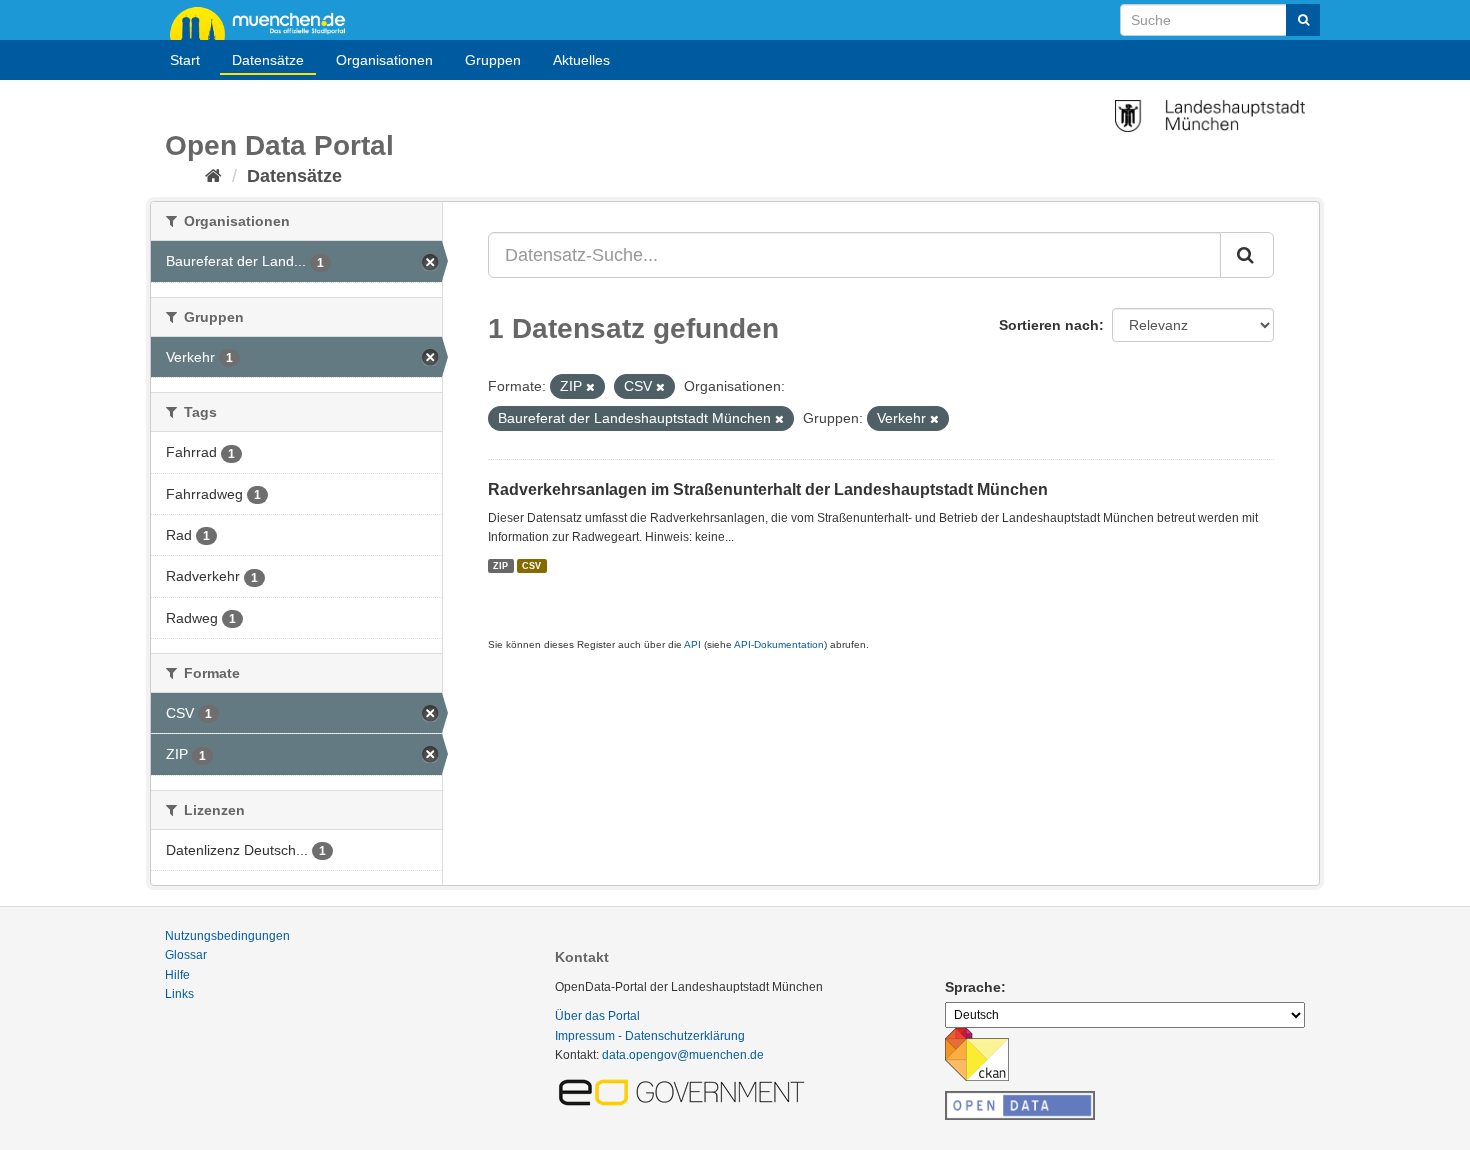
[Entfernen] (590, 387)
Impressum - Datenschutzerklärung (650, 1036)
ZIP (500, 565)
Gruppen (493, 60)
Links (179, 994)
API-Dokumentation (779, 644)
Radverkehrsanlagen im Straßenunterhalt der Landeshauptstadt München (768, 489)
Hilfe (177, 975)
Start (185, 60)
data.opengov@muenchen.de (683, 1055)
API (692, 644)
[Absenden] (1303, 20)
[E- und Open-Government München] (685, 1091)
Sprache (973, 987)
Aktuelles (581, 60)
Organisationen (384, 60)
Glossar (186, 955)
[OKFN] (1020, 1100)
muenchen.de (265, 22)
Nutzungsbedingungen (227, 936)
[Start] (213, 176)
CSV (531, 565)
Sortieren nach (1049, 325)
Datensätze (268, 60)
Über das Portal (597, 1016)
